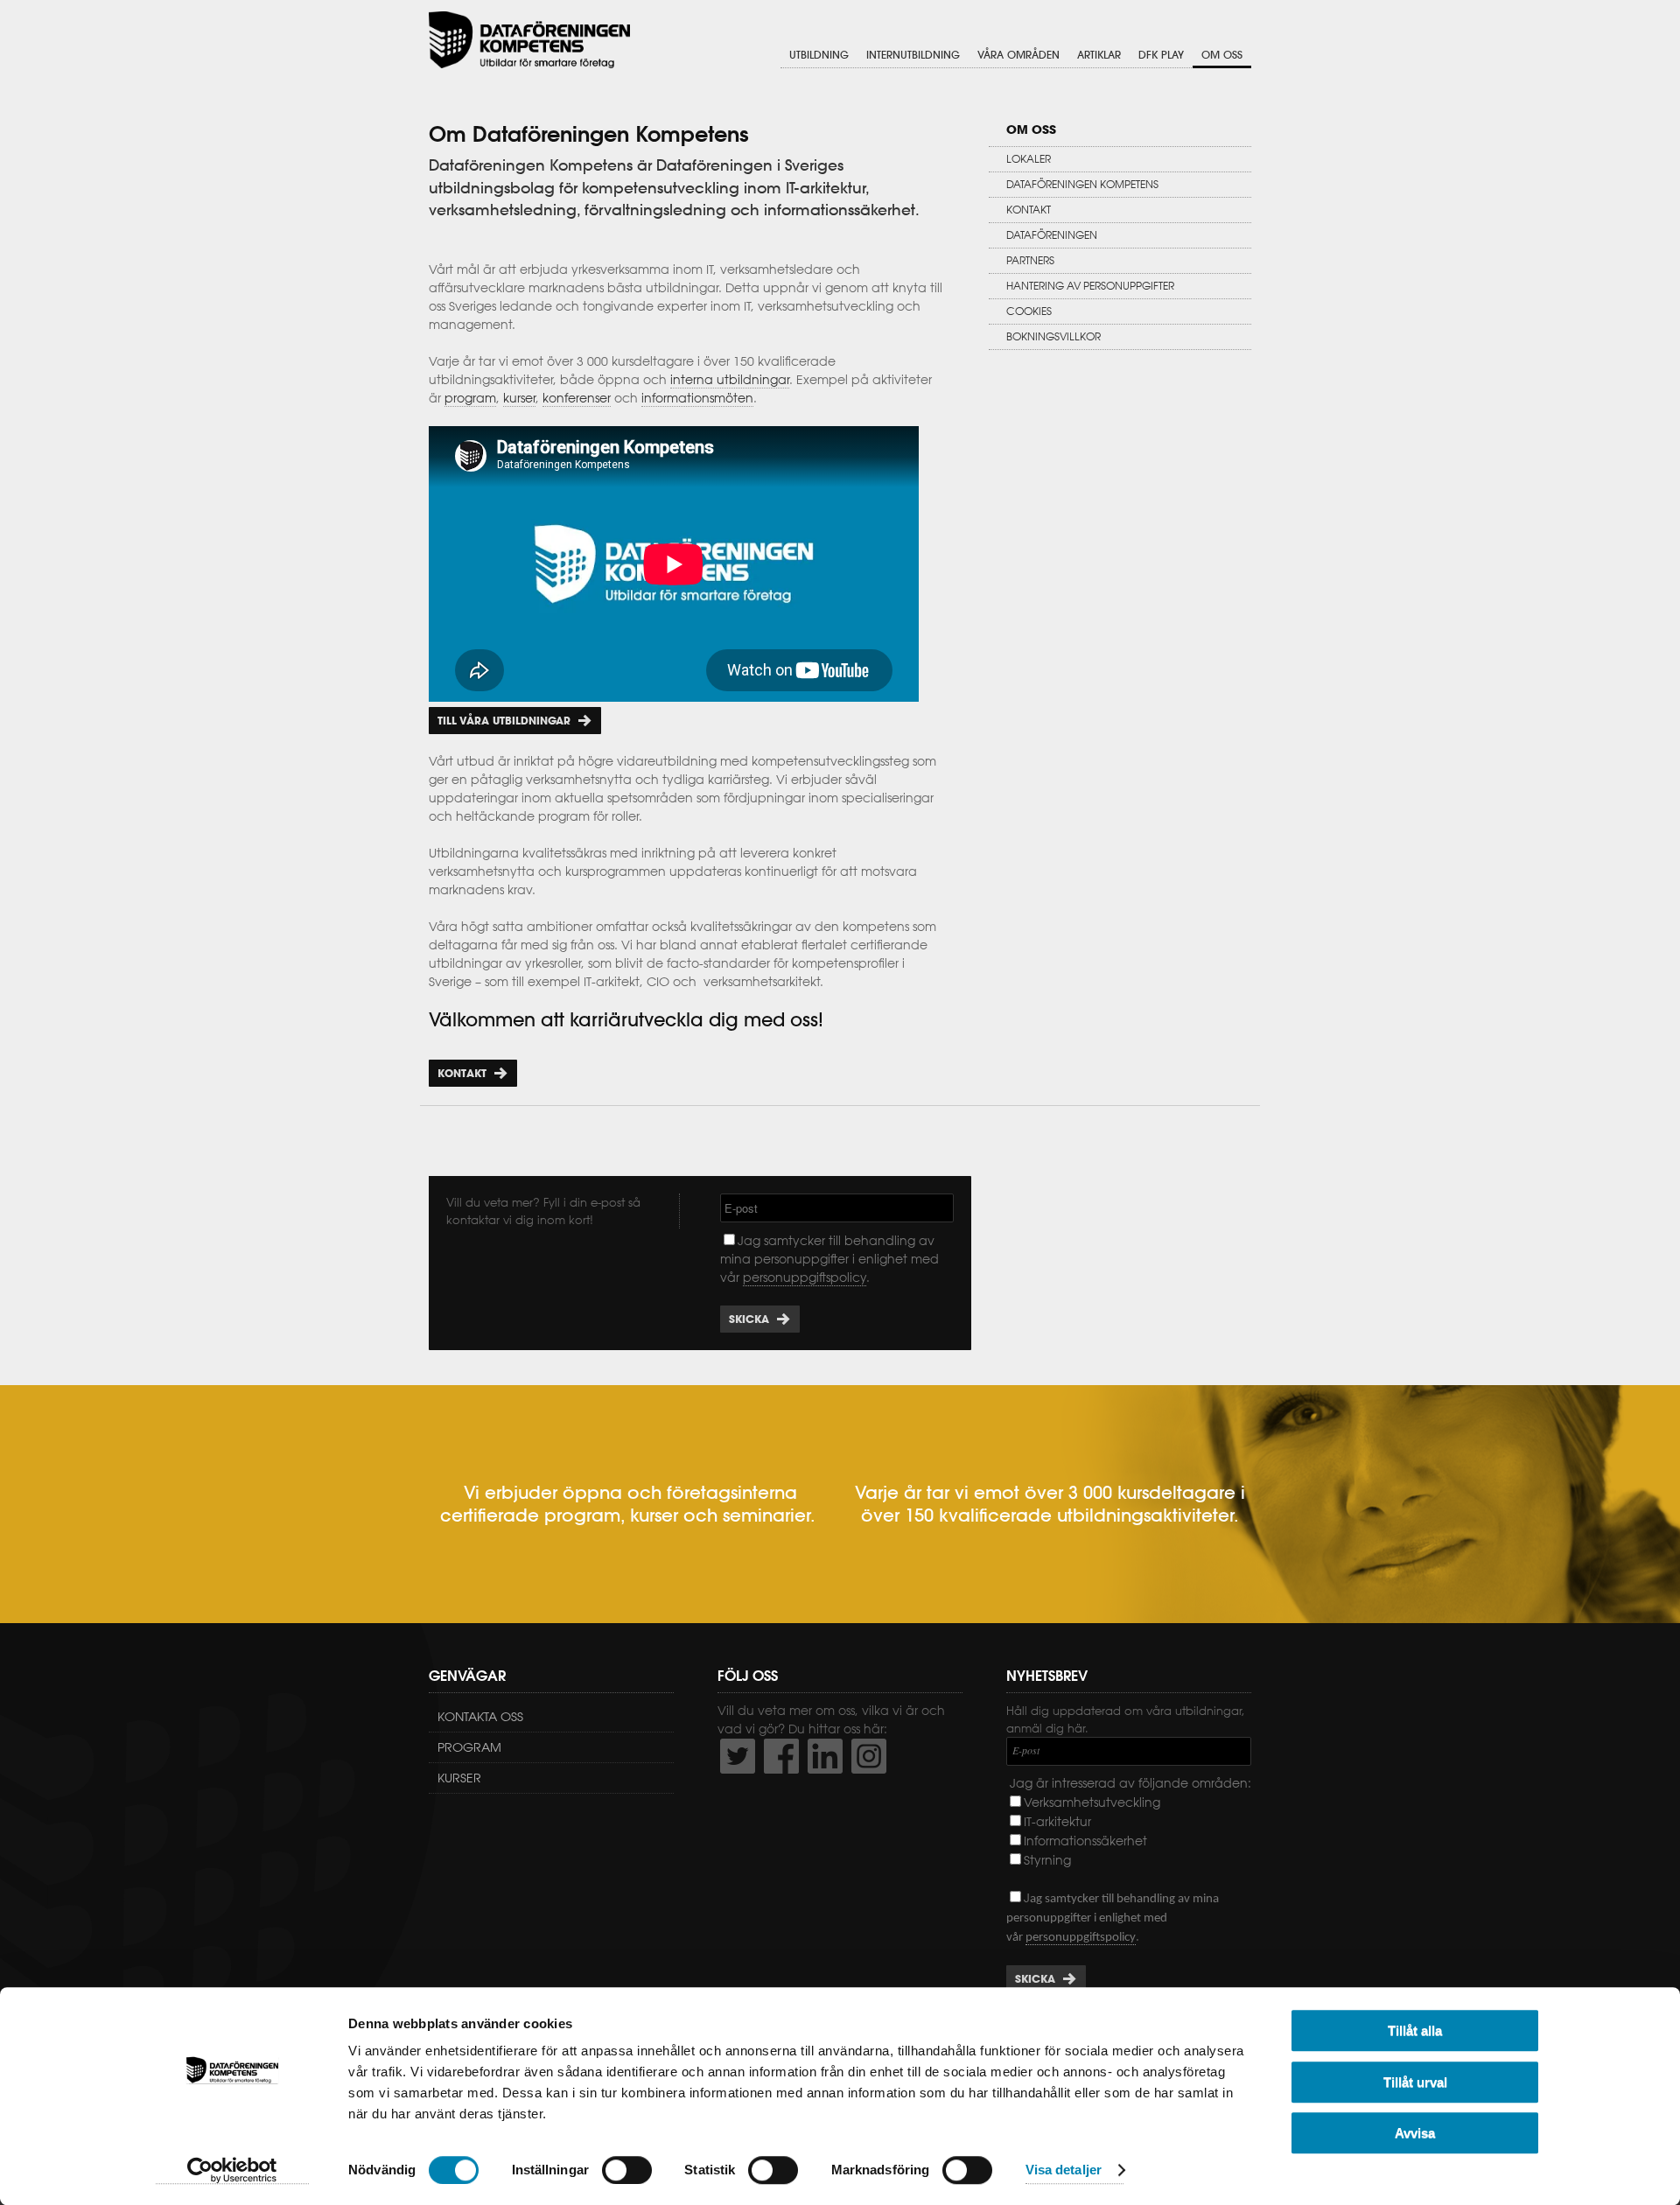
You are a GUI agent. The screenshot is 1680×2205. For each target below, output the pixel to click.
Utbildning (819, 55)
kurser (519, 398)
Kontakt (462, 1073)
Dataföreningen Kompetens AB (529, 40)
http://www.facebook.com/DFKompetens (781, 1756)
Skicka (749, 1319)
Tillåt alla (1415, 2030)
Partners (1030, 260)
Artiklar (1099, 55)
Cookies (1029, 311)
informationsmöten (697, 398)
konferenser (577, 398)
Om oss (1222, 55)
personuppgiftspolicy (805, 1277)
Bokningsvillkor (1053, 336)
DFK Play (1161, 55)
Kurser (459, 1778)
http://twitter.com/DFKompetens (738, 1756)
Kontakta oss (480, 1717)
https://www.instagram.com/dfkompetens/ (869, 1756)
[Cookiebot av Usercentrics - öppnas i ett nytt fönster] (232, 2171)
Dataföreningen (1052, 235)
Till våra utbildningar (504, 721)
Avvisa (1415, 2133)
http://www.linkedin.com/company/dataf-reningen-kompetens (825, 1756)
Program (469, 1747)
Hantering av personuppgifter (1090, 286)
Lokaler (1029, 159)
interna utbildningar (730, 380)
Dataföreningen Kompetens (1082, 184)
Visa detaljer (1064, 2170)
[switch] (627, 2170)
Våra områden (1018, 55)
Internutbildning (913, 55)
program (470, 398)
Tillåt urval (1415, 2082)
